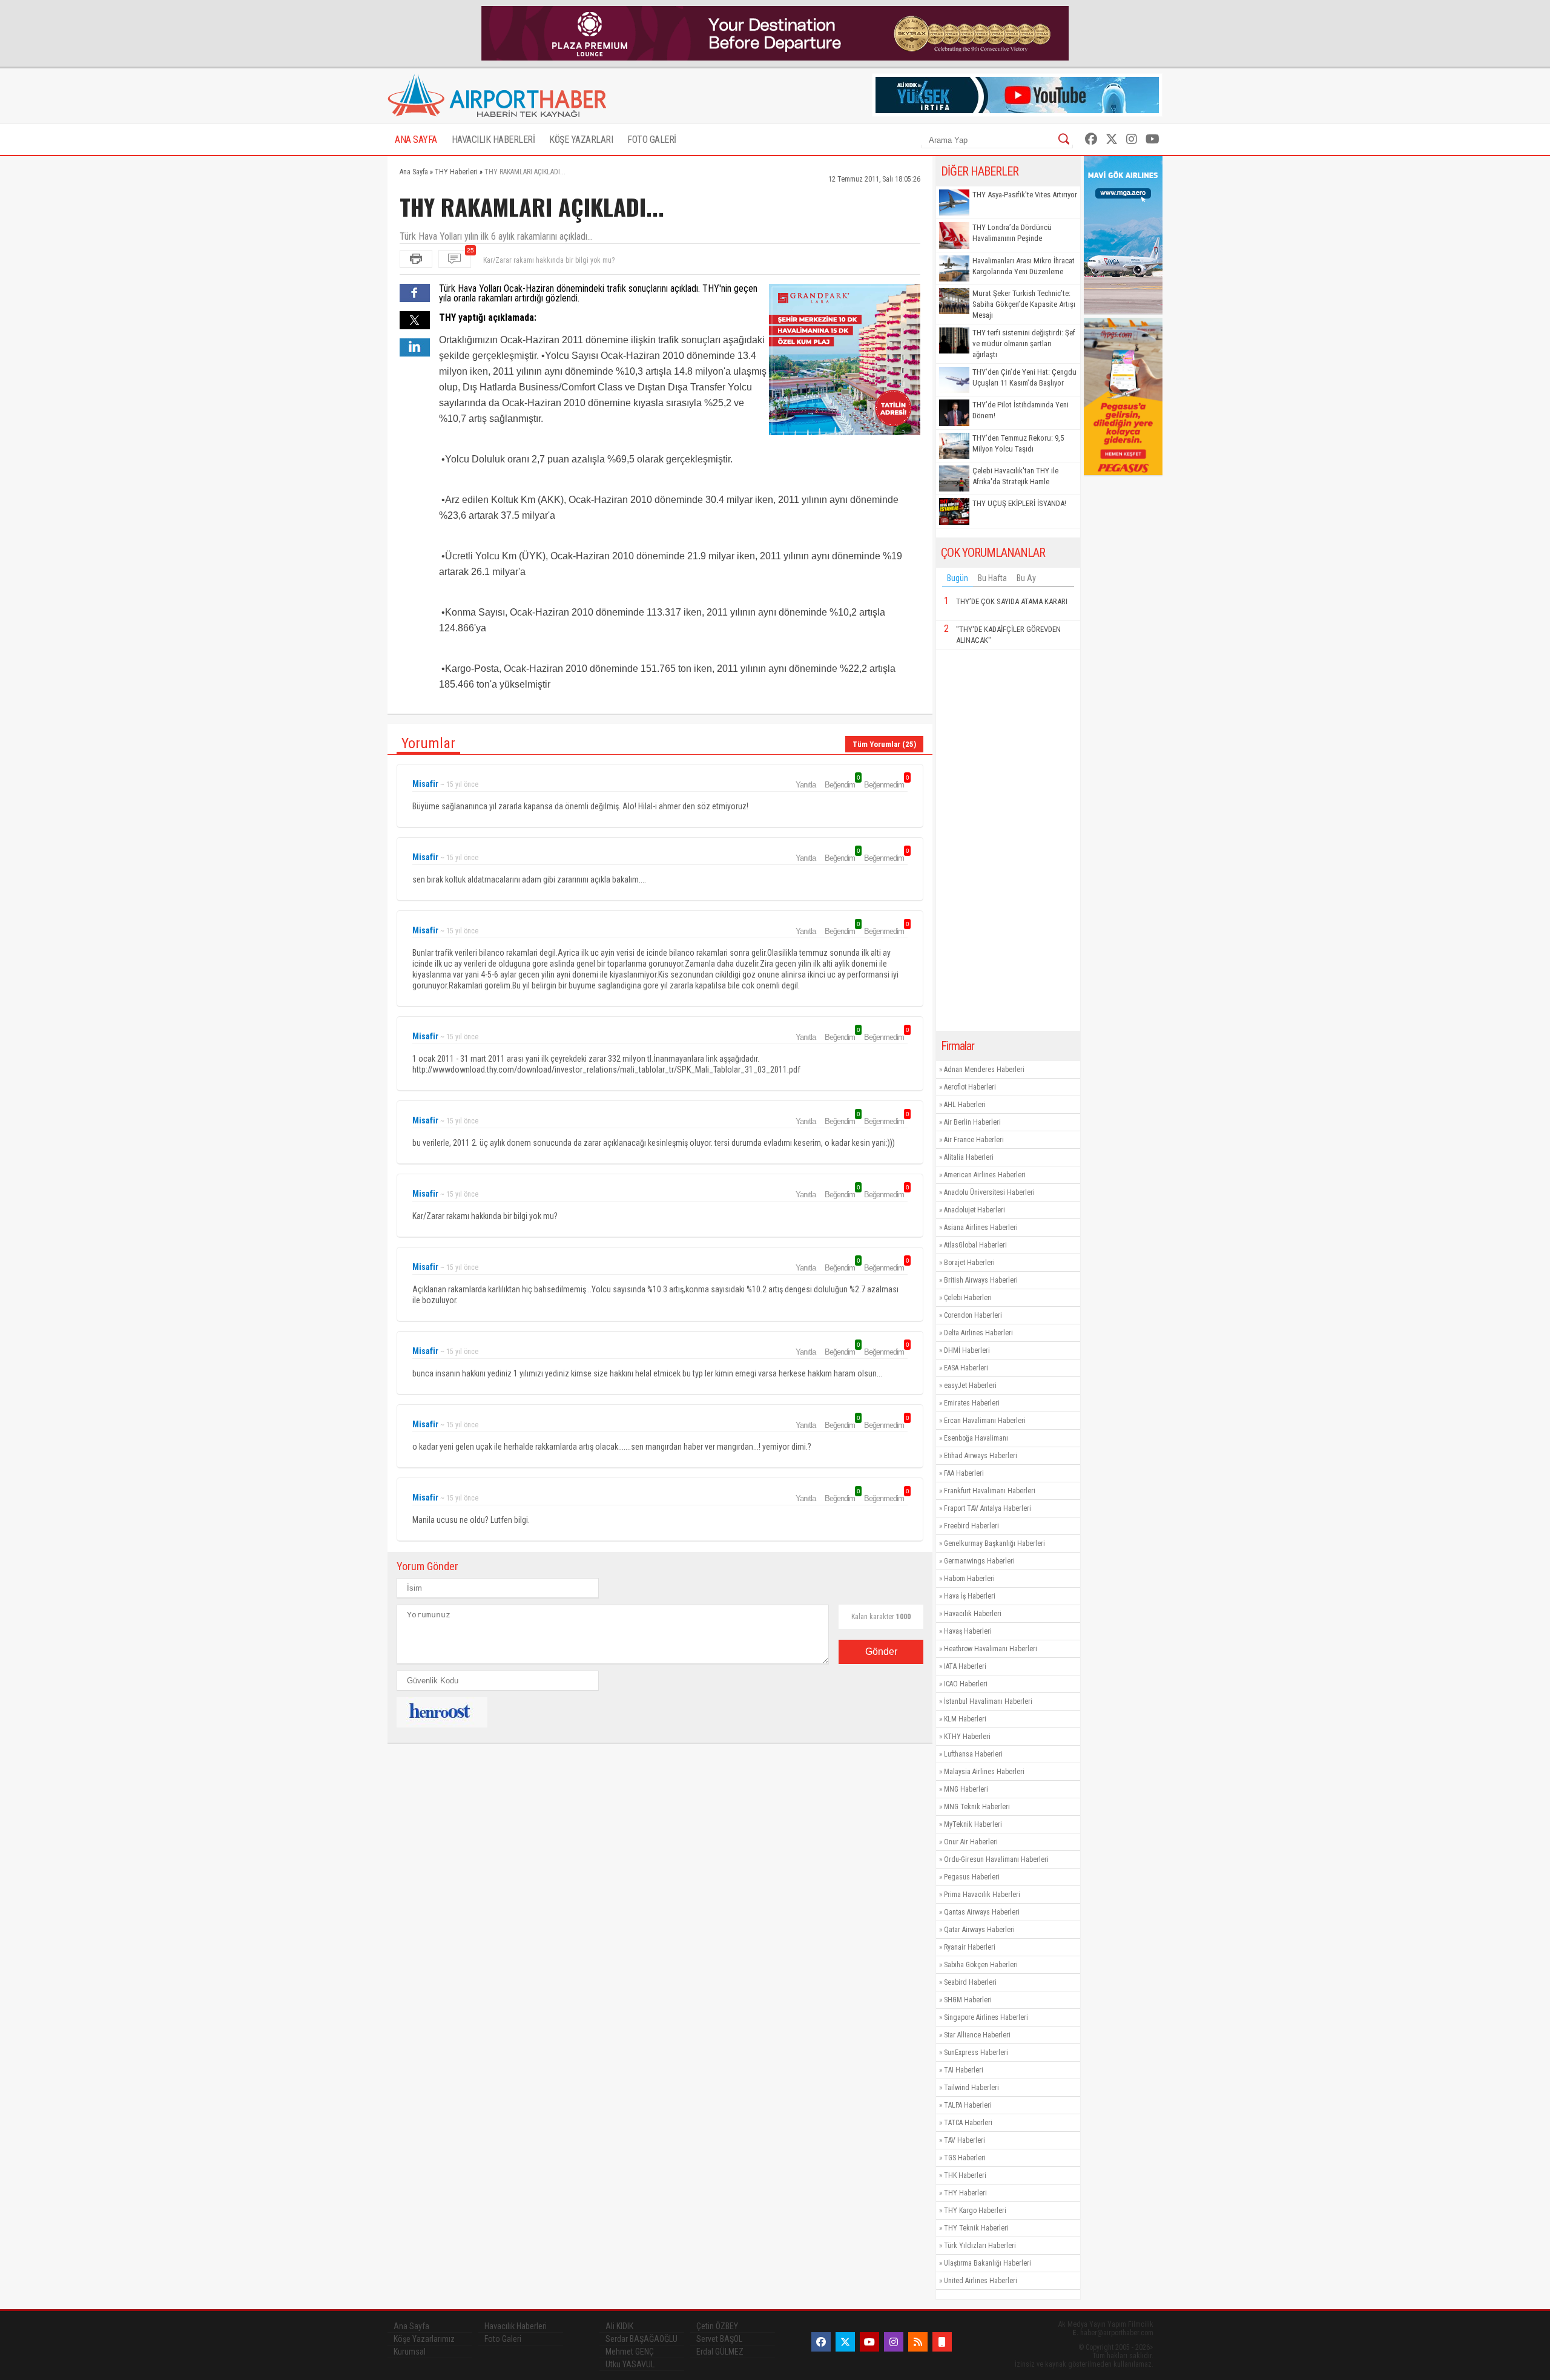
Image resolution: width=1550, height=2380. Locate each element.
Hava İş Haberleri (970, 1596)
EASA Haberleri (966, 1368)
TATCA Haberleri (968, 2123)
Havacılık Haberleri (973, 1614)
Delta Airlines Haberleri (978, 1333)
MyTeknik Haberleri (973, 1824)
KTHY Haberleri (967, 1737)
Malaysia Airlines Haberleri (984, 1772)
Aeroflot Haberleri (970, 1087)
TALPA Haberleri (968, 2105)
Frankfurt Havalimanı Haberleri (990, 1491)
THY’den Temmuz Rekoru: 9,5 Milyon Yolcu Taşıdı (1018, 443)
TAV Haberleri (965, 2140)
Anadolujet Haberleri (975, 1210)
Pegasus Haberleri (972, 1877)
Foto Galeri (503, 2339)
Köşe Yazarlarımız (424, 2339)
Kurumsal (410, 2352)
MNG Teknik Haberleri (977, 1807)
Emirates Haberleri (972, 1403)
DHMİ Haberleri (967, 1350)
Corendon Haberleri (973, 1315)
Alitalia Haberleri (969, 1157)
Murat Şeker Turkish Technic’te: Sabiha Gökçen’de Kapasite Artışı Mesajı (1024, 304)
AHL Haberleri (965, 1105)
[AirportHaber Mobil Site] (942, 2342)
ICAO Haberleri (966, 1684)
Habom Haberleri (969, 1579)
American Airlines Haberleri (985, 1175)
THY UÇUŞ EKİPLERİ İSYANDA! (1019, 503)
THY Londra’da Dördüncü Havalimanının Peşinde (1012, 233)
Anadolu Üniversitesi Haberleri (989, 1192)
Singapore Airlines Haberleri (986, 2017)
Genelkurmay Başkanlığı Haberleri (994, 1543)
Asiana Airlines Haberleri (981, 1228)
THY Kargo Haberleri (975, 2211)
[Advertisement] (1008, 840)
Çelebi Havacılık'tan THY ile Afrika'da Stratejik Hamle (1015, 476)
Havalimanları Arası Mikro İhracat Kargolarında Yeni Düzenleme (1024, 266)
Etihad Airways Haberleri (981, 1456)
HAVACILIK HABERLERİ (493, 140)
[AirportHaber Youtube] (1153, 139)
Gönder (881, 1652)
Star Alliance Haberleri (977, 2035)
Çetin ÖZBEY (717, 2326)
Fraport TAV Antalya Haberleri (988, 1508)
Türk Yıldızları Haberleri (980, 2246)
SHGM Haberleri (968, 2000)
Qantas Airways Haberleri (982, 1912)
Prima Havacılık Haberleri (982, 1895)
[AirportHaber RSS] (918, 2342)
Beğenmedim (886, 784)
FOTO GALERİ (652, 140)
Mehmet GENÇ (630, 2352)
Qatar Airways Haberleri (979, 1930)
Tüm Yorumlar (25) (884, 744)
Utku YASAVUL (630, 2364)
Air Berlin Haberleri (972, 1122)
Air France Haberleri (974, 1140)
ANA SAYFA (416, 140)
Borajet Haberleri (969, 1263)
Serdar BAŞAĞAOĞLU (641, 2339)
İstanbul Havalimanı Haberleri (988, 1701)
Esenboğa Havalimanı (976, 1438)
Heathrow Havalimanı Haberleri (991, 1649)
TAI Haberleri (964, 2070)
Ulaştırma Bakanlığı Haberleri (988, 2263)
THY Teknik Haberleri (976, 2228)
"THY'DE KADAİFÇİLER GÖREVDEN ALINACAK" (1008, 635)
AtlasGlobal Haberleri (975, 1245)
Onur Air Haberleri (971, 1842)
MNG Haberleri (966, 1789)
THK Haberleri (965, 2175)
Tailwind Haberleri (971, 2088)
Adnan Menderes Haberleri (984, 1070)
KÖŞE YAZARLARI (581, 140)
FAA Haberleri (964, 1473)
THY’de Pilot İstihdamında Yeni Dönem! (1021, 410)
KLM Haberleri (965, 1719)
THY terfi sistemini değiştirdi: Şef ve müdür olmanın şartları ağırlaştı (1024, 344)
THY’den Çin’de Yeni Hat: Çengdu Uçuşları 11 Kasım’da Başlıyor (1024, 377)
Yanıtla (806, 785)
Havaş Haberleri (968, 1631)
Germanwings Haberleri (979, 1561)
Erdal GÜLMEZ (720, 2352)
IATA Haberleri (965, 1666)
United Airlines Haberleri (981, 2281)
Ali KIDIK (619, 2326)
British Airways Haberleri (981, 1280)
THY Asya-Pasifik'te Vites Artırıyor (1025, 195)
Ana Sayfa (411, 2326)
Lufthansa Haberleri (973, 1754)
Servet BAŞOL (719, 2339)
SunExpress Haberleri (976, 2053)
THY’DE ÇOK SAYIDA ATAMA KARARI (1012, 601)
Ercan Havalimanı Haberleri (985, 1421)
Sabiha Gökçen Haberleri (981, 1965)
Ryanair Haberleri (970, 1947)
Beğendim (842, 784)
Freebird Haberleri (971, 1526)
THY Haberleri (965, 2193)
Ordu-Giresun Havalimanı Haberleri (996, 1859)
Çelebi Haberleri (968, 1298)
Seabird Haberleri (970, 1982)
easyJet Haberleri (970, 1386)
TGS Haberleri (965, 2158)
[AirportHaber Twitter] (1112, 139)
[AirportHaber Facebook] (1091, 139)
